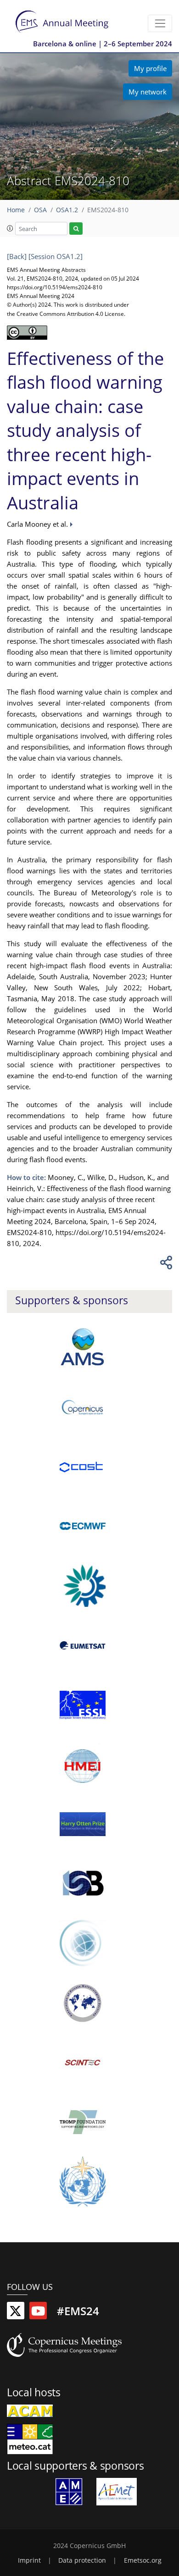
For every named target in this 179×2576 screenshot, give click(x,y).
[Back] (17, 256)
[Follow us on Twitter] (16, 2313)
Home (16, 210)
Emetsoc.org (143, 2560)
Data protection (82, 2560)
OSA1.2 (67, 210)
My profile (150, 68)
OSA (40, 210)
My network (148, 92)
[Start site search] (76, 229)
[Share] (165, 1265)
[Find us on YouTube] (38, 2313)
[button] (10, 228)
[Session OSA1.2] (56, 256)
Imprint (29, 2560)
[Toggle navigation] (160, 23)
